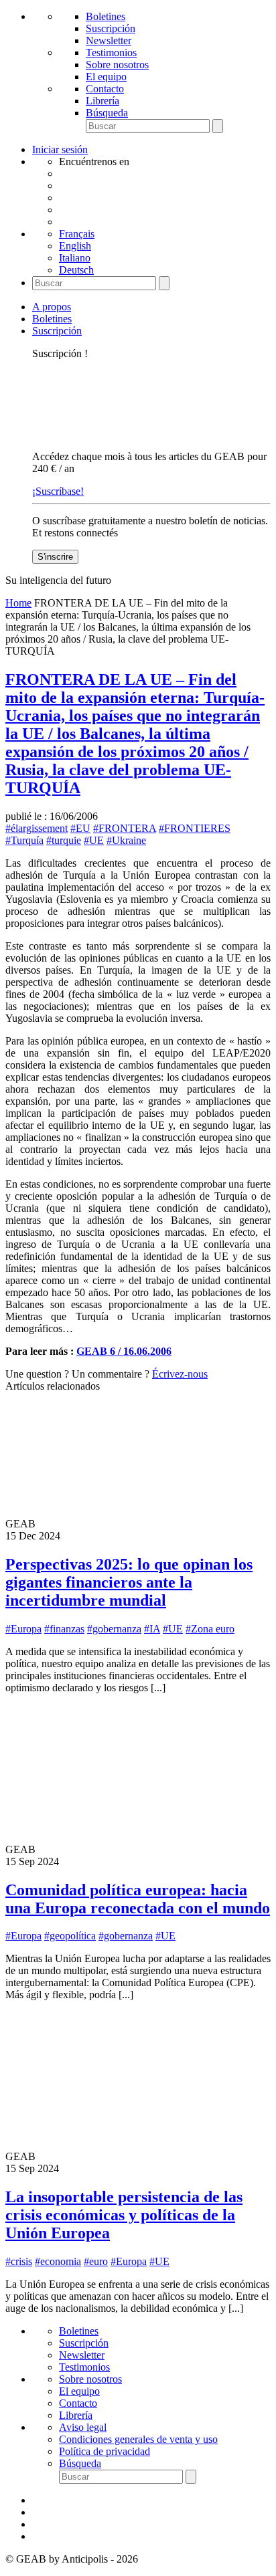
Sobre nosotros (117, 65)
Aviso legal (83, 2427)
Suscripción (111, 28)
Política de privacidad (105, 2451)
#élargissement (37, 828)
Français (77, 234)
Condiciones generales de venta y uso (138, 2439)
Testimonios (111, 52)
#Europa (23, 1629)
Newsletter (109, 40)
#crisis (19, 2261)
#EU (80, 828)
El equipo (106, 77)
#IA (152, 1629)
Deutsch (76, 270)
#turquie (64, 840)
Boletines (106, 16)
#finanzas (64, 1629)
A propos (52, 307)
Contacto (105, 89)
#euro (96, 2261)
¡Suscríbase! (58, 491)
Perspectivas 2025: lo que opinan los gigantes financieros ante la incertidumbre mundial (129, 1582)
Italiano (75, 258)
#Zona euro (210, 1629)
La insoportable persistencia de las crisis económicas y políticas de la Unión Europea (124, 2215)
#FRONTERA (125, 828)
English (75, 246)
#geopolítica (70, 1936)
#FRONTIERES (195, 828)
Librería (102, 101)
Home (18, 603)
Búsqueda (107, 113)
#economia (58, 2261)
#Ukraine (126, 840)
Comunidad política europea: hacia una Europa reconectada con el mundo (138, 1899)
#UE (94, 840)
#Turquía (24, 840)
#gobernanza (114, 1629)
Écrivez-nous (180, 1374)
